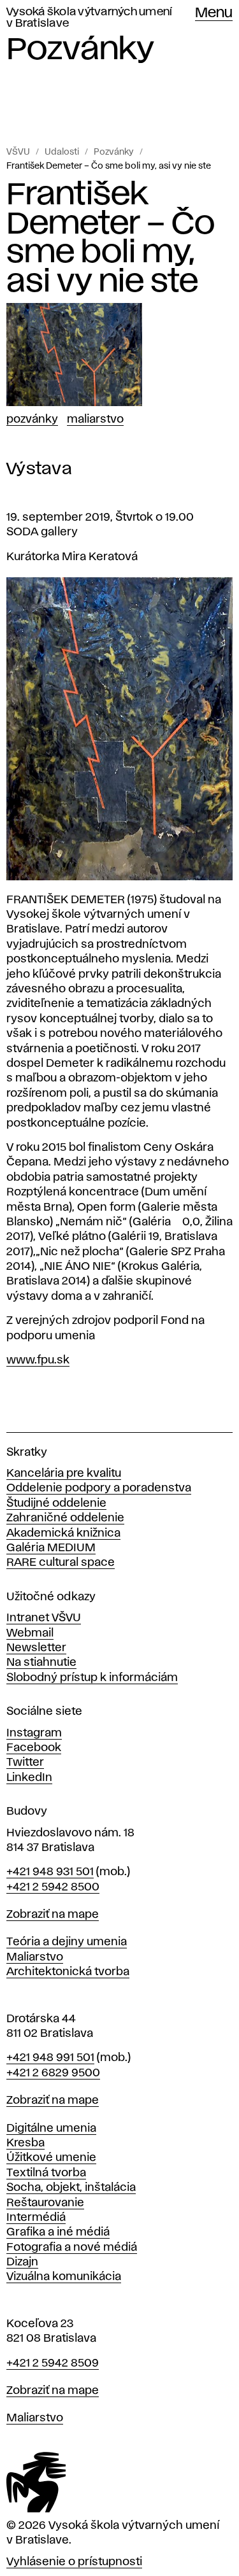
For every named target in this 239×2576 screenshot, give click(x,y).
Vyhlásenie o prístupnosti (74, 2562)
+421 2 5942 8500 (53, 1887)
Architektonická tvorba (68, 1972)
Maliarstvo (95, 419)
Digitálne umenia (51, 2129)
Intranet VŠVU (44, 1618)
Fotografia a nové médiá (72, 2248)
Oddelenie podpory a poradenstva (99, 1488)
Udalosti (62, 152)
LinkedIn (29, 1778)
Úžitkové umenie (51, 2158)
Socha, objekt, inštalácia (71, 2188)
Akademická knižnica (63, 1533)
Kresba (25, 2143)
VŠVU (18, 152)
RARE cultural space (61, 1563)
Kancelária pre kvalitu (64, 1474)
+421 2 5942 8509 (53, 2363)
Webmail (30, 1633)
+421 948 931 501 (50, 1872)
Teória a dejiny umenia (67, 1942)
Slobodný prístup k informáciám (92, 1678)
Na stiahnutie (41, 1663)
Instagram (34, 1733)
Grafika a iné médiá (58, 2232)
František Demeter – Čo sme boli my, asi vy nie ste (109, 166)
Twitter (25, 1763)
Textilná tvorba (46, 2173)
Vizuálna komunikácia (64, 2277)
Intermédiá (36, 2218)
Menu (214, 13)
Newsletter (36, 1648)
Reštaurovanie (45, 2203)
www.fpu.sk (38, 1360)
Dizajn (22, 2262)
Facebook (34, 1748)
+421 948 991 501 (50, 2058)
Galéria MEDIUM (51, 1548)
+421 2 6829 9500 (53, 2073)
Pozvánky (114, 152)
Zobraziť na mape (53, 1915)
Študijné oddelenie (56, 1503)
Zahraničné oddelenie (65, 1518)
